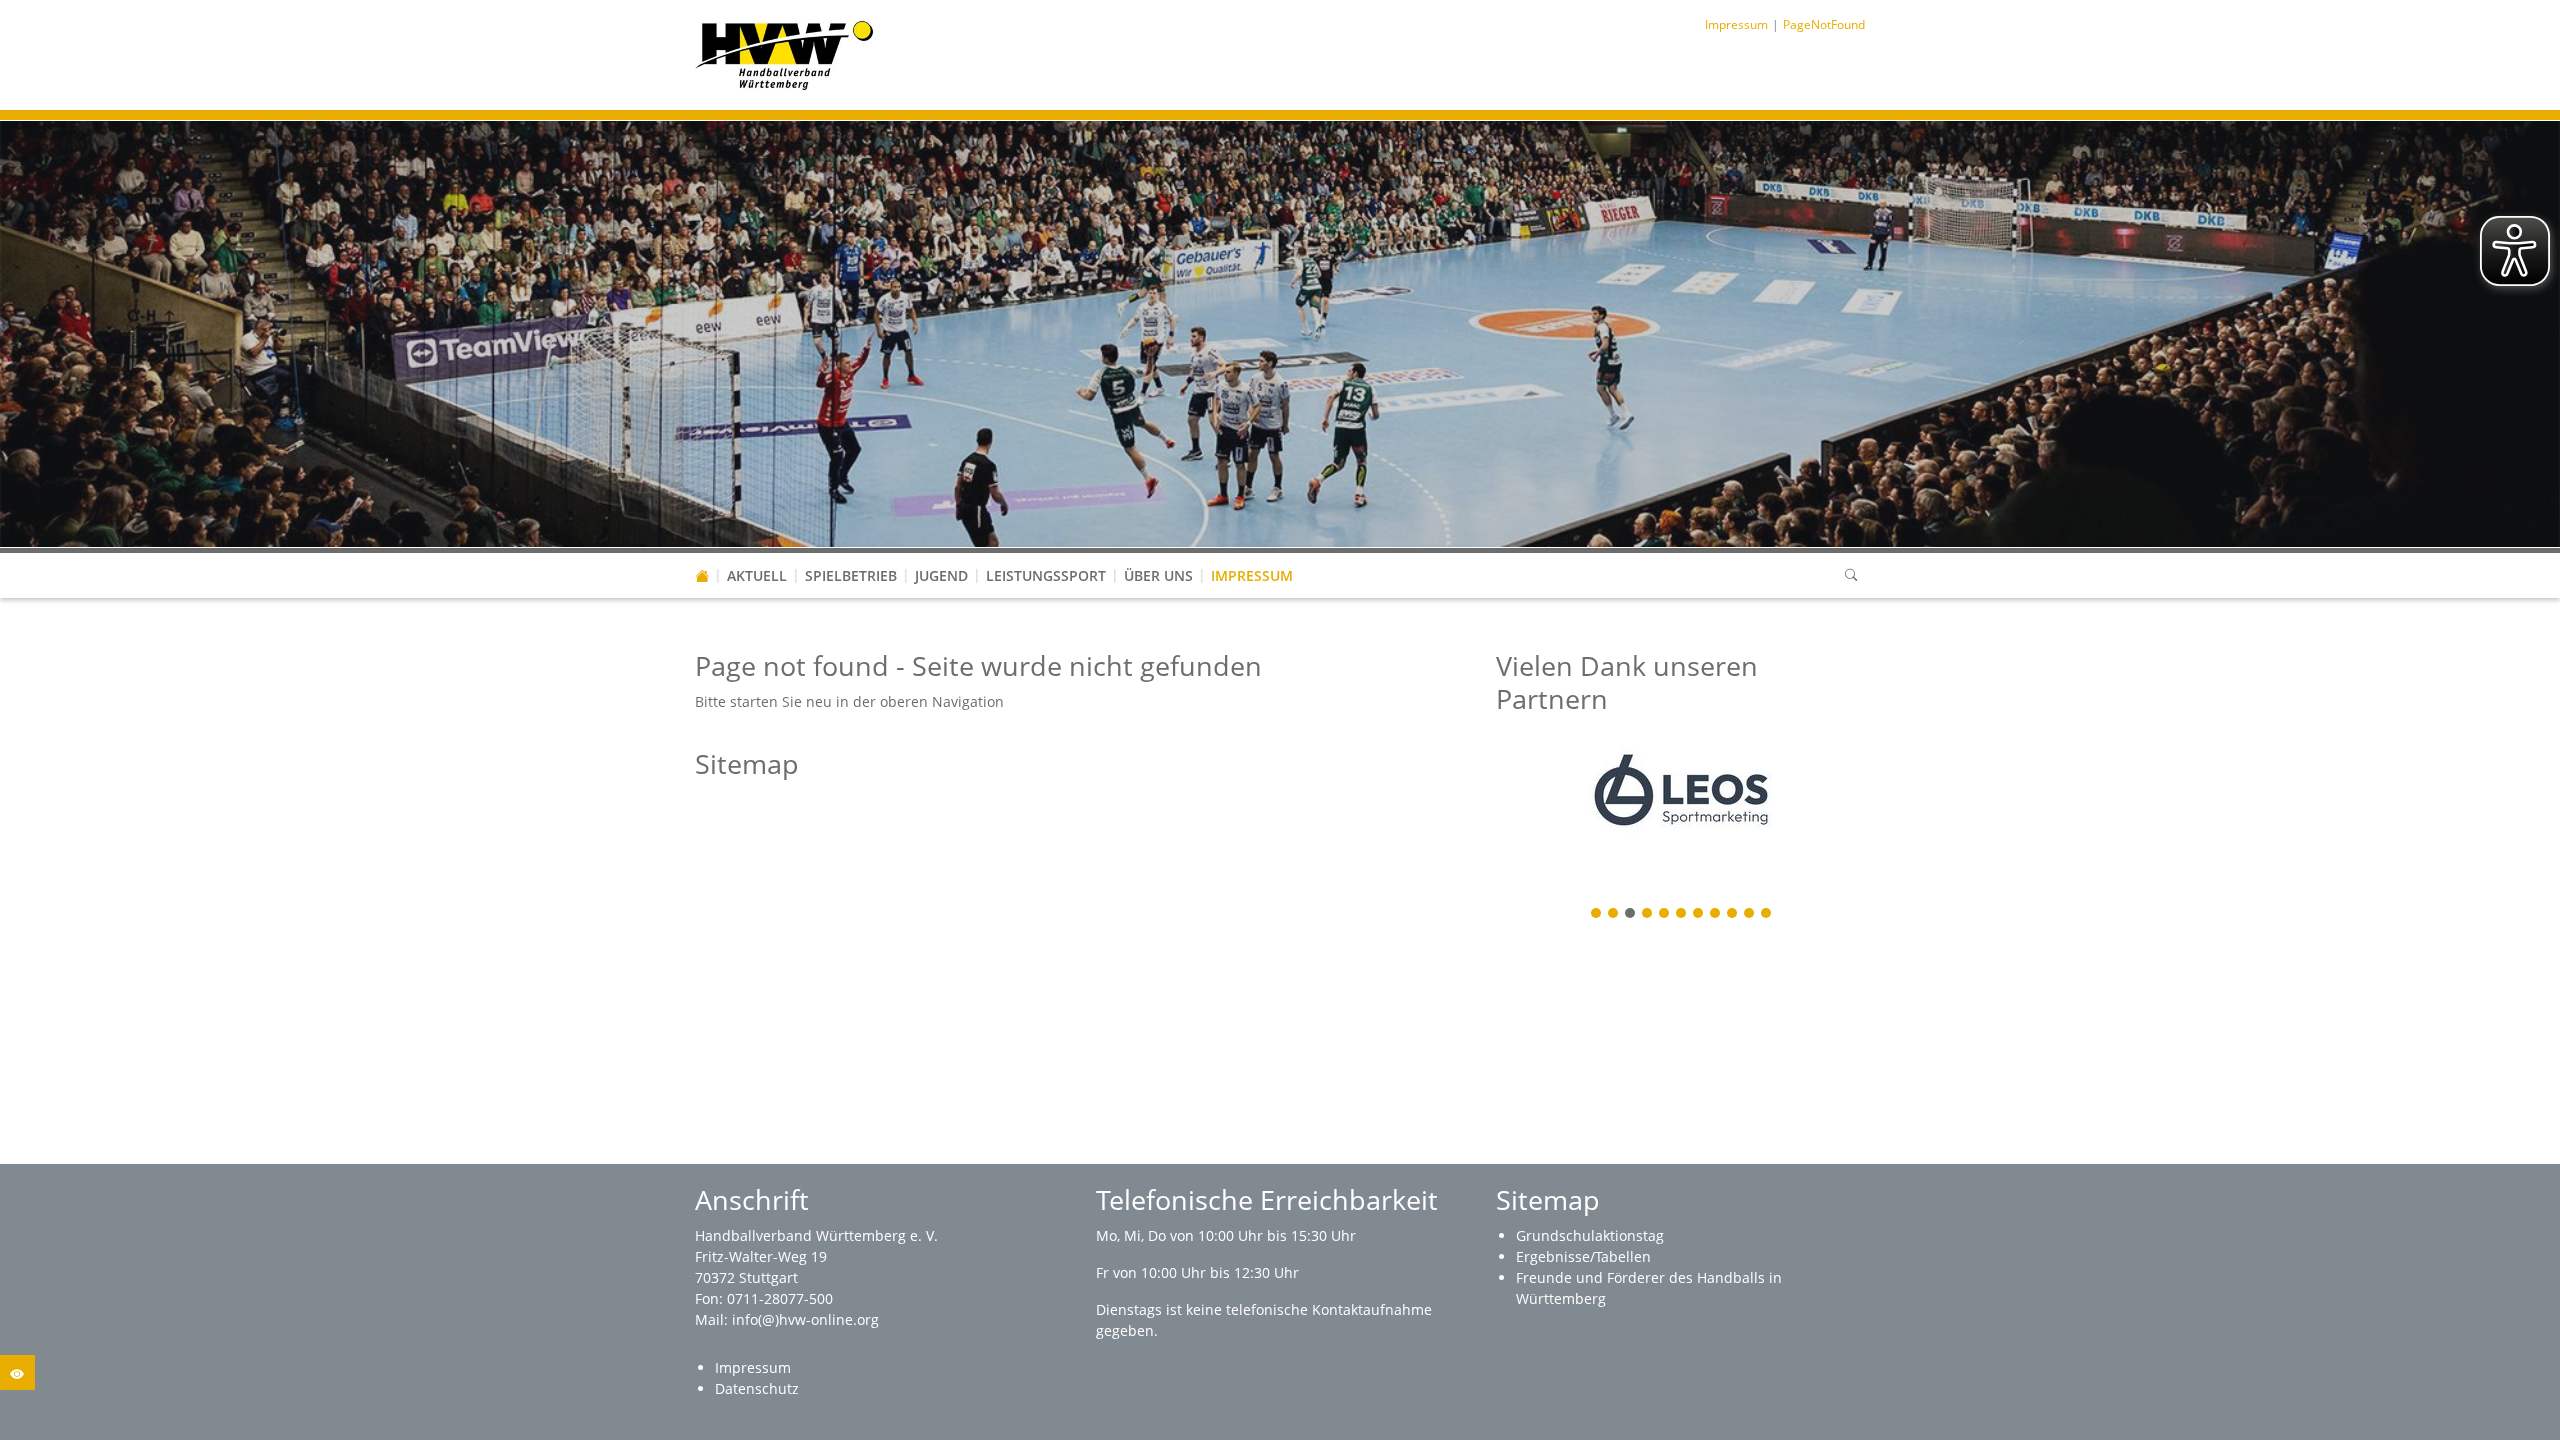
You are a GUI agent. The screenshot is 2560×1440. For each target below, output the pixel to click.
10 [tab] (1750, 914)
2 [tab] (1614, 914)
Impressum (1252, 575)
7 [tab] (1699, 914)
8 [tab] (1716, 914)
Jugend (941, 575)
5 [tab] (1665, 914)
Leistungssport (1046, 575)
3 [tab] (1631, 914)
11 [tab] (1767, 914)
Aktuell (757, 575)
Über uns (1158, 575)
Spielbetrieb (851, 575)
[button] (757, 556)
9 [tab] (1733, 914)
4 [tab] (1648, 914)
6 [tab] (1682, 914)
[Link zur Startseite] (784, 53)
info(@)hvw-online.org (805, 1319)
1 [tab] (1597, 914)
